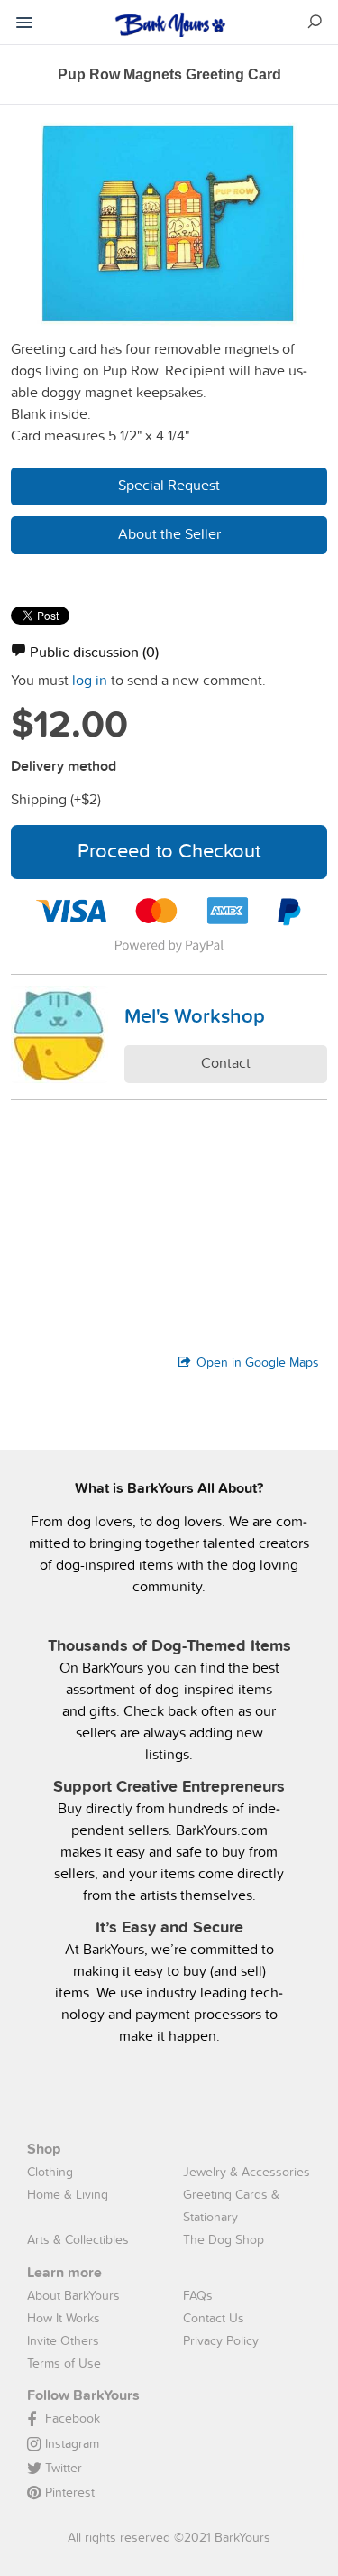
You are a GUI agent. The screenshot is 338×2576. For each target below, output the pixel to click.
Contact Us (214, 2318)
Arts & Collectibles (78, 2239)
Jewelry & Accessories (247, 2172)
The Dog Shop (224, 2239)
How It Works (64, 2318)
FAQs (198, 2295)
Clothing (50, 2172)
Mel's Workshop (195, 1015)
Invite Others (63, 2340)
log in (90, 680)
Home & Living (68, 2194)
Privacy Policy (221, 2340)
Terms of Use (64, 2363)
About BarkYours (73, 2295)
